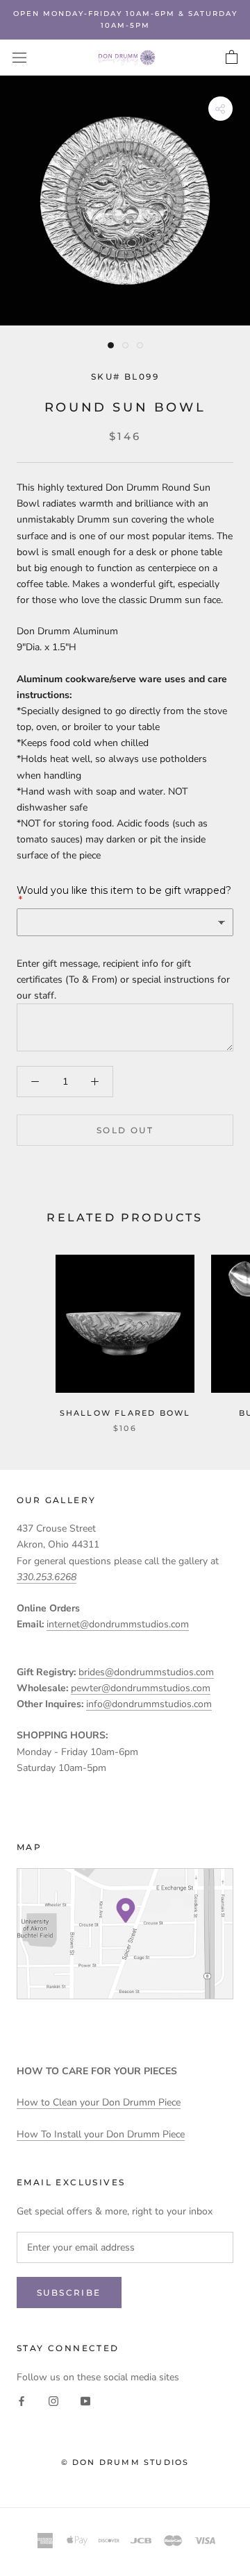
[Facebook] (22, 2401)
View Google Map (125, 1934)
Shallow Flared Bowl (125, 1413)
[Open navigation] (19, 58)
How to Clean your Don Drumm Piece (99, 2102)
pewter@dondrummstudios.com (141, 1688)
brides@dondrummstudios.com (146, 1672)
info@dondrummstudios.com (149, 1704)
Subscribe (69, 2293)
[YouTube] (85, 2401)
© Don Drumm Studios (125, 2462)
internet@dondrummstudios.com (118, 1624)
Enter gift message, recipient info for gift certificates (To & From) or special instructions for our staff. (123, 980)
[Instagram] (53, 2401)
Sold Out (125, 1130)
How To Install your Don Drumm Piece (101, 2134)
